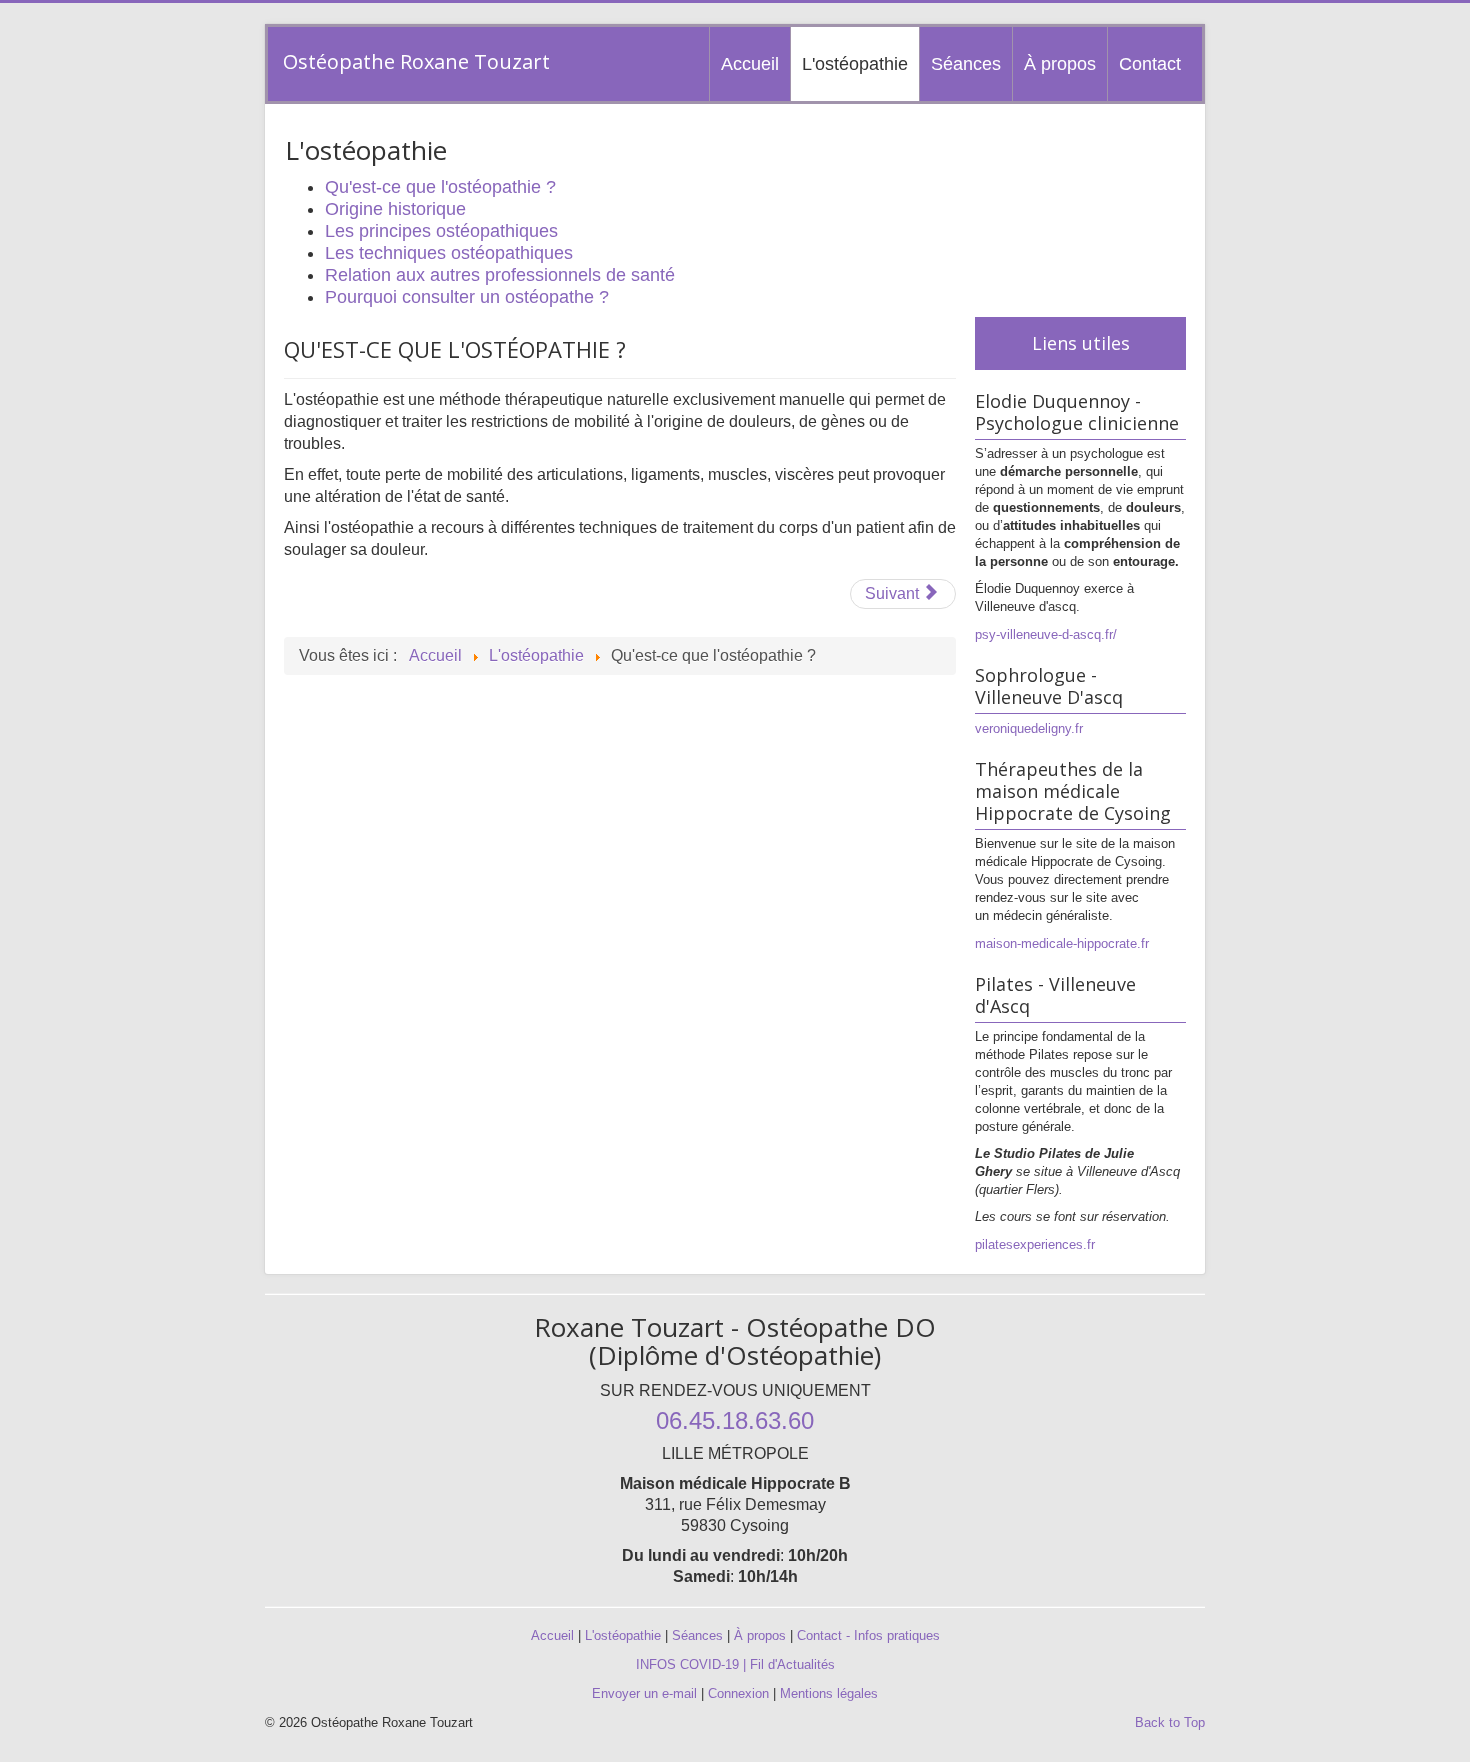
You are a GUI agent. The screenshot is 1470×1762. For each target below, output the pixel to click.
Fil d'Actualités (792, 1664)
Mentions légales (829, 1693)
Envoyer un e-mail (644, 1693)
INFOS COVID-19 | (693, 1664)
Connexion (738, 1693)
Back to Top (1170, 1722)
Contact (1150, 64)
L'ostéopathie (855, 64)
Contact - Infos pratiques (868, 1635)
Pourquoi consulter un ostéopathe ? (467, 297)
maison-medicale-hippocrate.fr (1062, 943)
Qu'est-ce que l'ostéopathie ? (440, 187)
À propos (1060, 64)
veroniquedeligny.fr (1029, 728)
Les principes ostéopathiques (441, 231)
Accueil (750, 64)
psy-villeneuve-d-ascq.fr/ (1046, 634)
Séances (966, 64)
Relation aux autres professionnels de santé (500, 275)
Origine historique (395, 209)
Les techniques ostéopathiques (449, 253)
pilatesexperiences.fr (1035, 1244)
